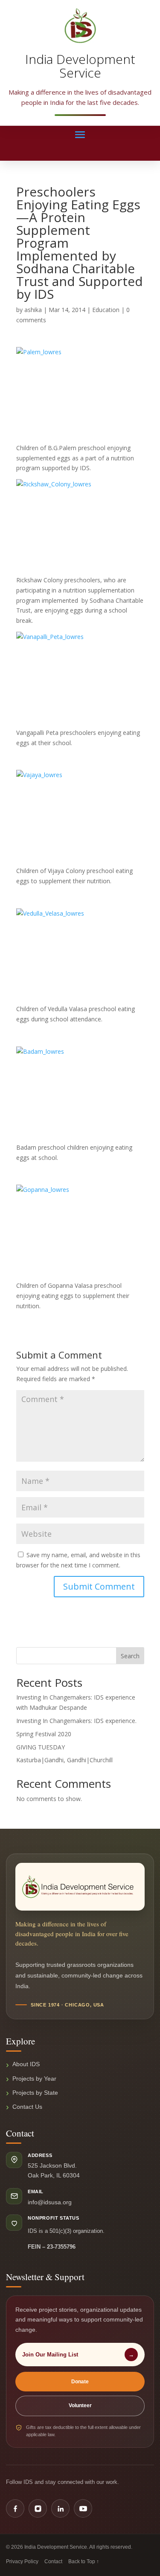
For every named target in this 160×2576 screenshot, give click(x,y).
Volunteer (80, 2405)
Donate (80, 2382)
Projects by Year (34, 2079)
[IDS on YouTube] (83, 2508)
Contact (53, 2562)
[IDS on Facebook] (15, 2508)
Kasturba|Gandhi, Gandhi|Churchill (64, 1760)
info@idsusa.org (50, 2202)
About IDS (26, 2064)
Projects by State (35, 2093)
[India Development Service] (80, 26)
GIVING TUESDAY (41, 1747)
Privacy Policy (22, 2562)
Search (130, 1656)
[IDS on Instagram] (38, 2508)
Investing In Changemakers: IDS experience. (76, 1721)
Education (106, 310)
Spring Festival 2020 (44, 1734)
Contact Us (27, 2107)
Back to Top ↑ (84, 2562)
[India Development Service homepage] (80, 1887)
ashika (33, 310)
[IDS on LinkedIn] (60, 2508)
